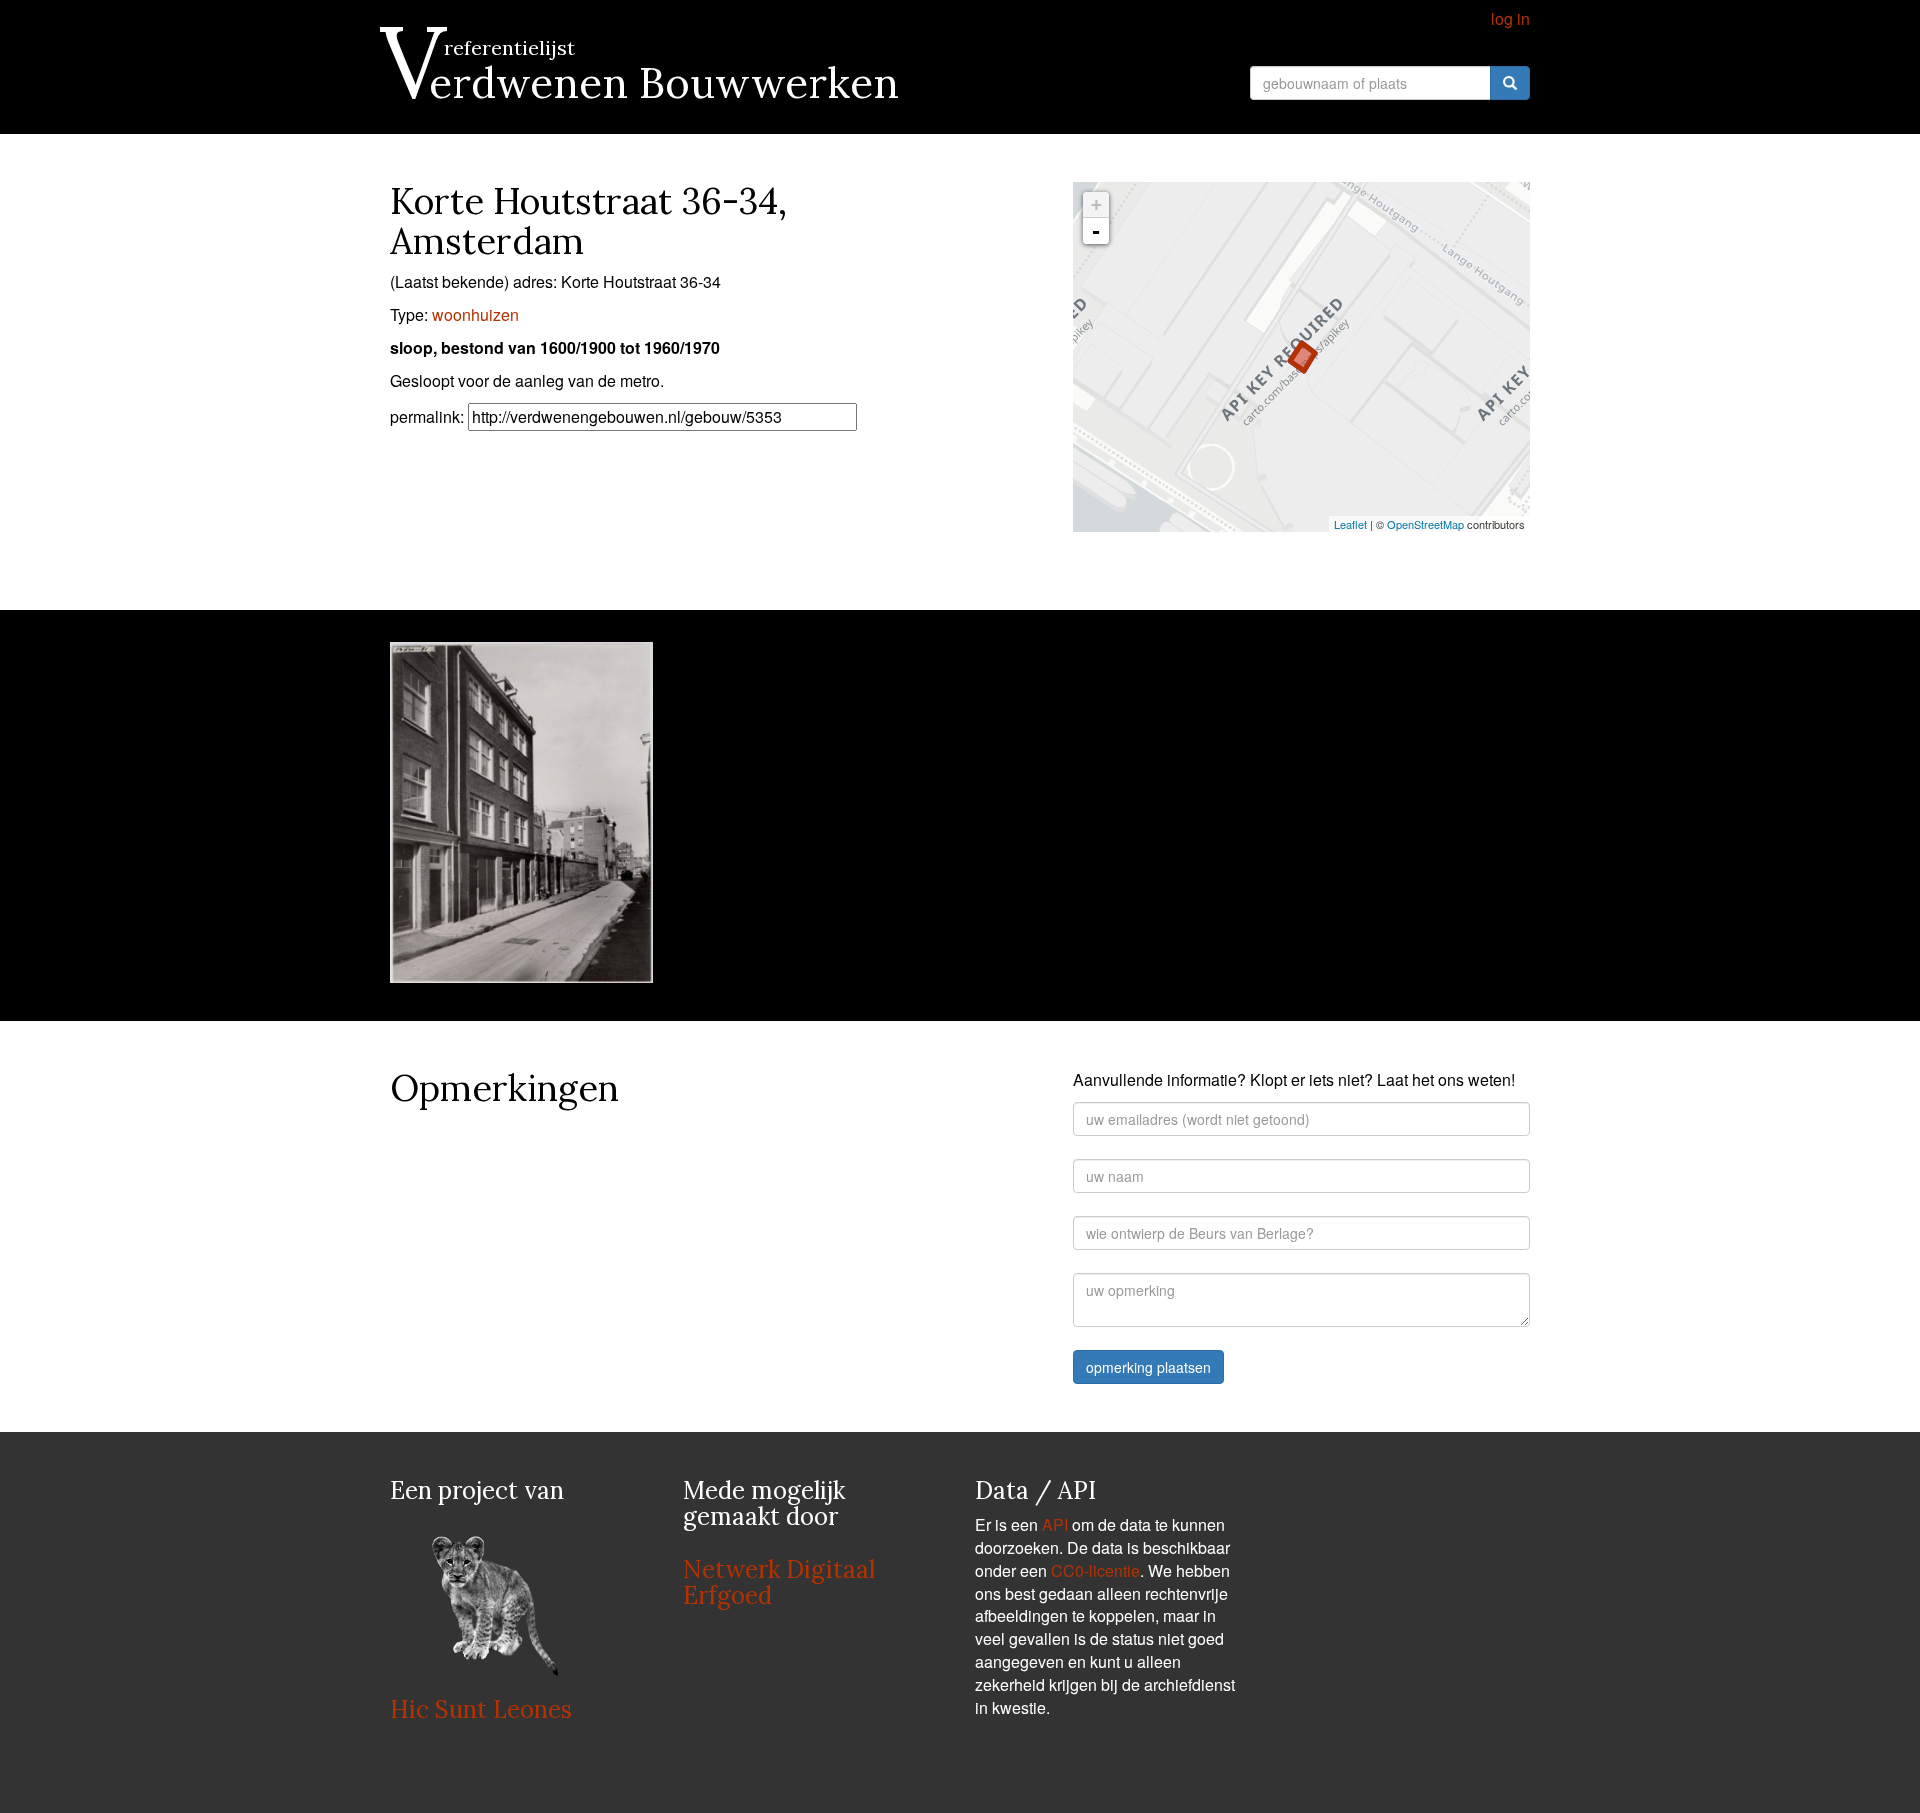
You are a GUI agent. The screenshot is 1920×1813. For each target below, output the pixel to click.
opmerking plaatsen (1148, 1367)
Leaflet (1350, 524)
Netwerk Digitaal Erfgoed (779, 1582)
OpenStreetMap (1425, 524)
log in (1510, 18)
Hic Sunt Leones (481, 1709)
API (1055, 1524)
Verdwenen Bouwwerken (644, 83)
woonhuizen (475, 314)
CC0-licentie (1095, 1570)
